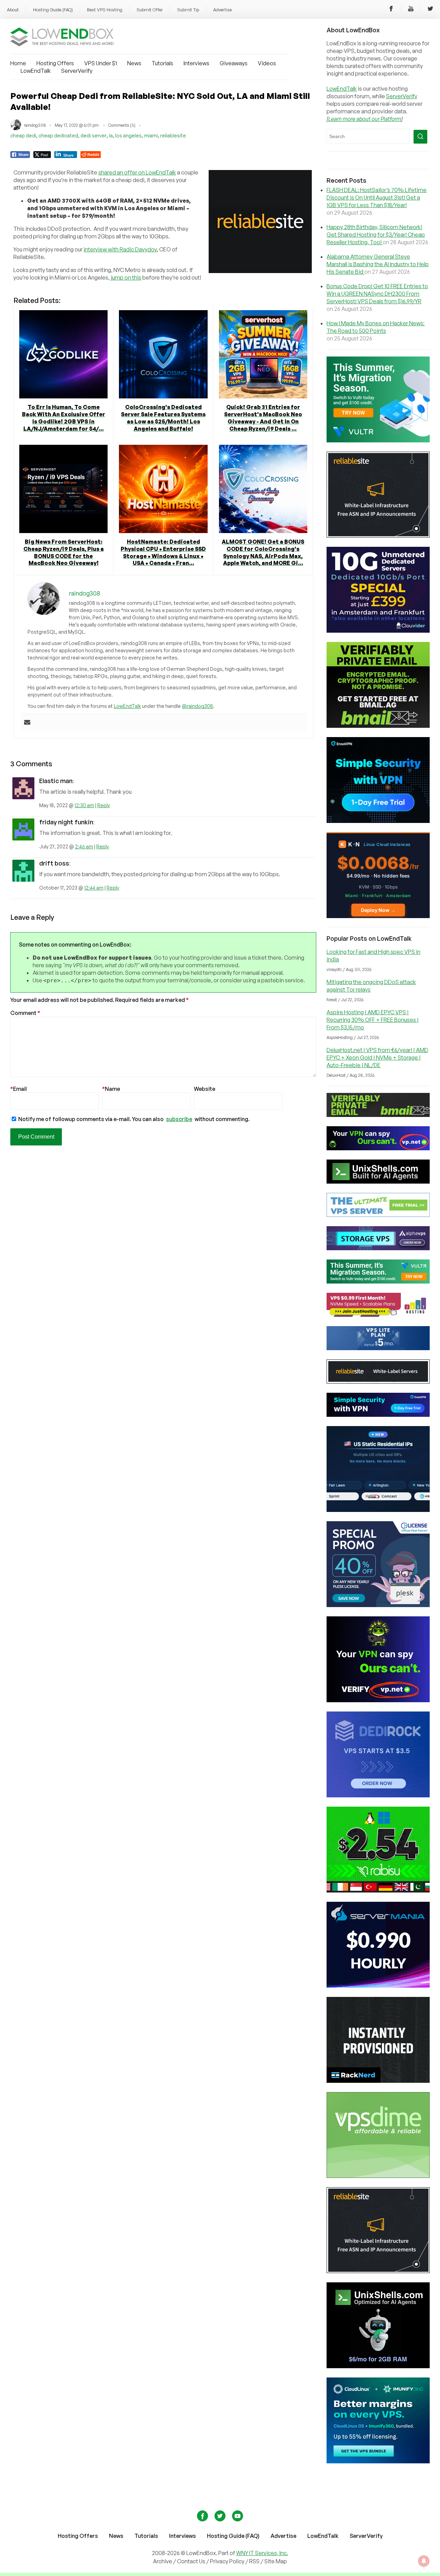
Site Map (276, 2561)
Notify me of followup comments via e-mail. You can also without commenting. (133, 1119)
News (134, 63)
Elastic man (56, 781)
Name (111, 1089)
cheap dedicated (58, 135)
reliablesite (173, 135)
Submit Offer (150, 10)
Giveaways (234, 63)
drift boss (54, 863)
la (111, 135)
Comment (25, 1013)
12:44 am (94, 888)
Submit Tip (188, 10)
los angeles (128, 135)
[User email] (27, 723)
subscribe (179, 1119)
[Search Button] (420, 137)
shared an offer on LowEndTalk (137, 172)
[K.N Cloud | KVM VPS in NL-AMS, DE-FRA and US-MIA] (378, 916)
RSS (255, 2561)
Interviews (196, 63)
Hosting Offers (55, 63)
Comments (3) (122, 125)
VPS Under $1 (101, 63)
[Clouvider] (378, 631)
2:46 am (84, 846)
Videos (267, 63)
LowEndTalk (36, 71)
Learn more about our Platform (365, 119)
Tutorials (162, 63)
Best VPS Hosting (105, 10)
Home (18, 63)
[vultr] (378, 440)
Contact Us (192, 2561)
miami (151, 135)
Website (205, 1089)
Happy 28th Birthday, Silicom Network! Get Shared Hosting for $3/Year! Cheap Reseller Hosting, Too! (376, 235)
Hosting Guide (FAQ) (53, 10)
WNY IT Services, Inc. (262, 2553)
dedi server (93, 135)
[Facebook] (391, 10)
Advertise (222, 10)
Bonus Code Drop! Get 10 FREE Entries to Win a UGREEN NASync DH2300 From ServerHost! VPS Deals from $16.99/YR (377, 294)
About (13, 10)
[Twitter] (430, 10)
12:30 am (84, 805)
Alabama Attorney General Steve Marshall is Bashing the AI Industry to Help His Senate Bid (378, 264)
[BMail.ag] (378, 726)
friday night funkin (66, 822)
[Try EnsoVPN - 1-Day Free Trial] (378, 821)
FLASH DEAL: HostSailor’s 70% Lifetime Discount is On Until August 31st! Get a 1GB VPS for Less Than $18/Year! (377, 197)
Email (19, 1089)
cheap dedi (23, 135)
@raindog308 (197, 706)
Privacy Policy (227, 2561)
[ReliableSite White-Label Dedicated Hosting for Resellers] (378, 535)
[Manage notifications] (424, 2561)
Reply (104, 805)
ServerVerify (77, 71)
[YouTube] (411, 10)
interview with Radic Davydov (120, 249)
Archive (163, 2561)
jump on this (126, 278)
